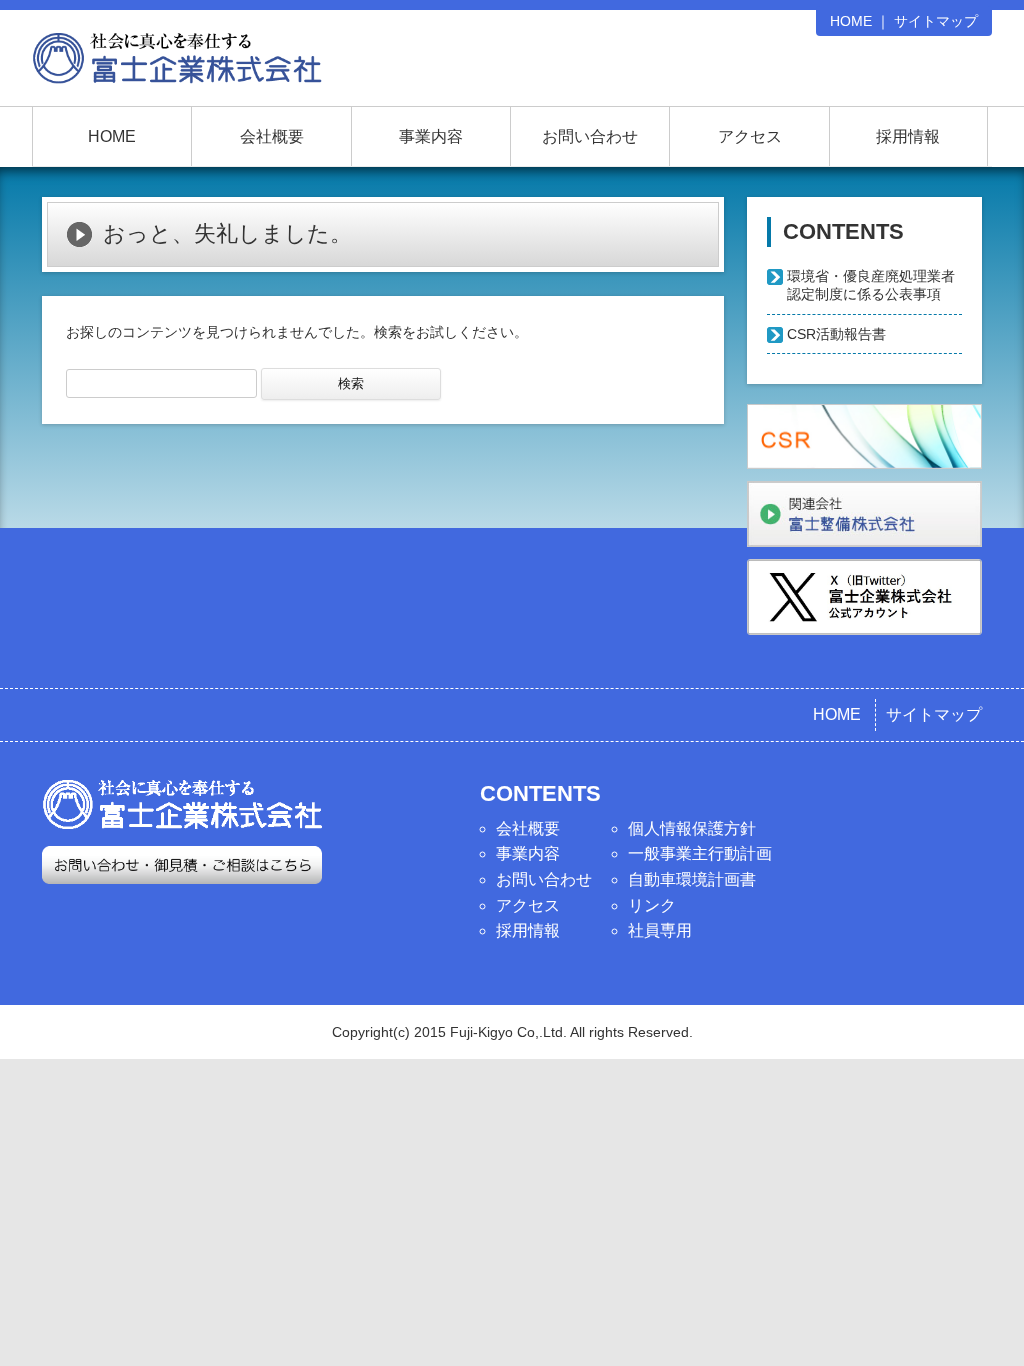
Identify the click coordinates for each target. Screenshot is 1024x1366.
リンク (652, 905)
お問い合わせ (590, 136)
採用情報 (908, 136)
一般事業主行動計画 (700, 853)
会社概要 (272, 136)
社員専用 (660, 930)
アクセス (750, 136)
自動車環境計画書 (692, 879)
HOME (851, 21)
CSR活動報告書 (836, 334)
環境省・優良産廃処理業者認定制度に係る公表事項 (871, 285)
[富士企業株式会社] (177, 65)
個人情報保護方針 (692, 828)
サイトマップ (936, 21)
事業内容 (431, 136)
